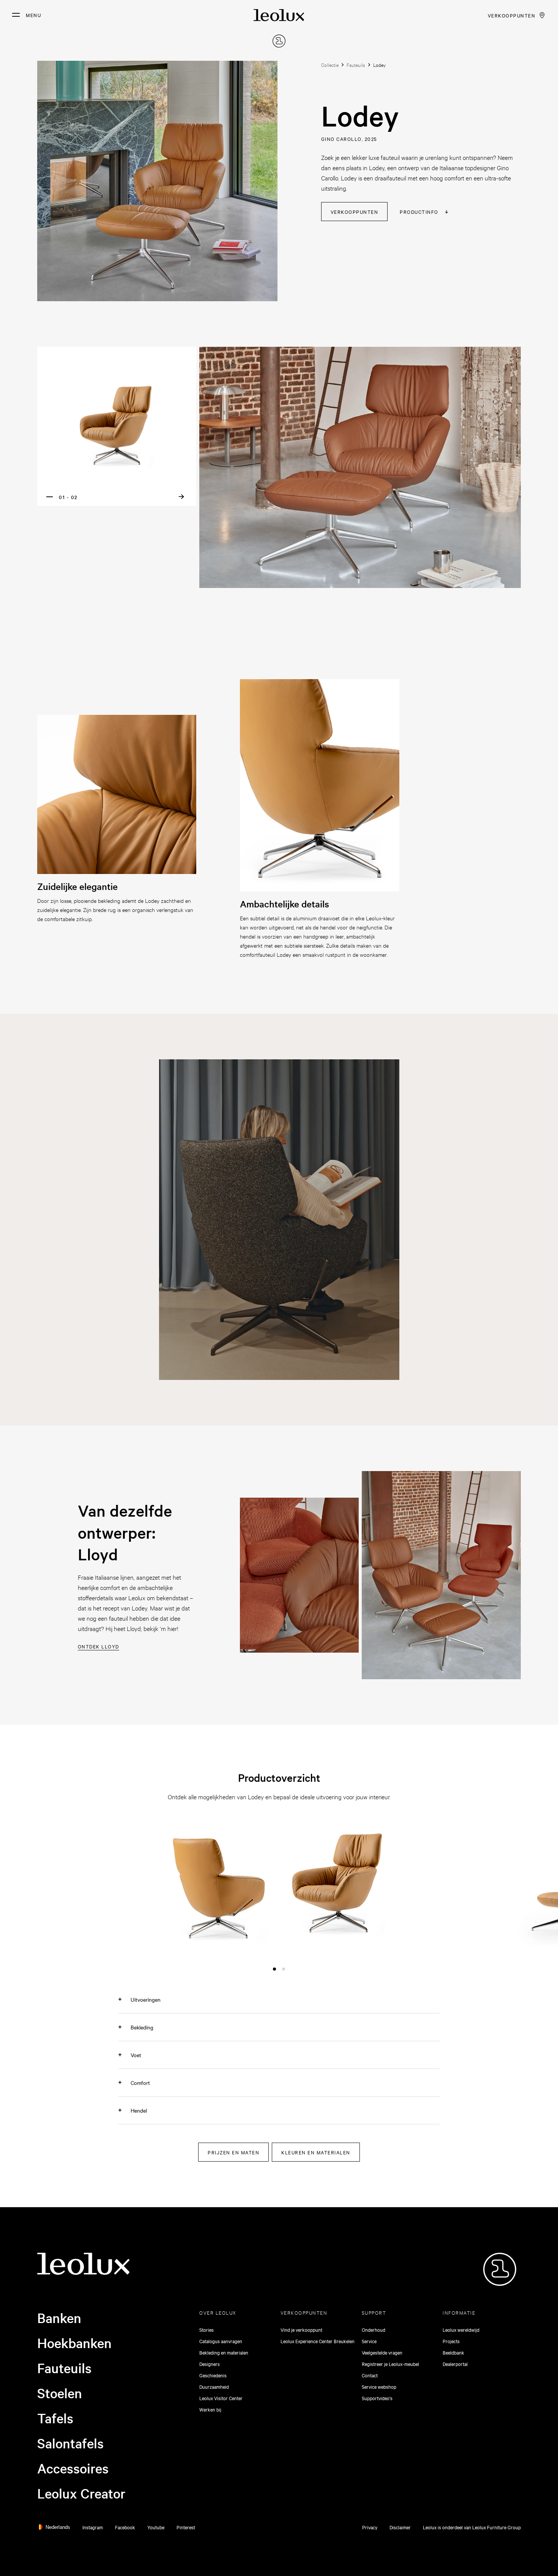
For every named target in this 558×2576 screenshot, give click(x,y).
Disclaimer (400, 2527)
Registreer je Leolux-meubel (390, 2364)
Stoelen (60, 2393)
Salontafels (70, 2443)
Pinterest (186, 2527)
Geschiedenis (213, 2375)
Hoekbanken (74, 2343)
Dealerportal (455, 2364)
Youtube (156, 2527)
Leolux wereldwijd (461, 2329)
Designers (210, 2364)
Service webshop (379, 2386)
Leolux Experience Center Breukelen (318, 2341)
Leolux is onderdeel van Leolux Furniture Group (472, 2527)
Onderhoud (374, 2329)
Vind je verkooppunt (301, 2329)
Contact (370, 2375)
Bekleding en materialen (224, 2352)
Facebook (125, 2527)
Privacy (370, 2527)
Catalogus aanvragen (221, 2341)
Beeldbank (453, 2352)
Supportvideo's (377, 2398)
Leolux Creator (81, 2493)
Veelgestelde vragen (382, 2352)
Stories (206, 2329)
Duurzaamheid (214, 2386)
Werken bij (210, 2409)
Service (369, 2341)
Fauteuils (64, 2368)
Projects (451, 2341)
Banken (59, 2318)
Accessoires (73, 2468)
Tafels (55, 2418)
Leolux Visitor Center (221, 2398)
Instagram (93, 2527)
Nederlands (58, 2527)
